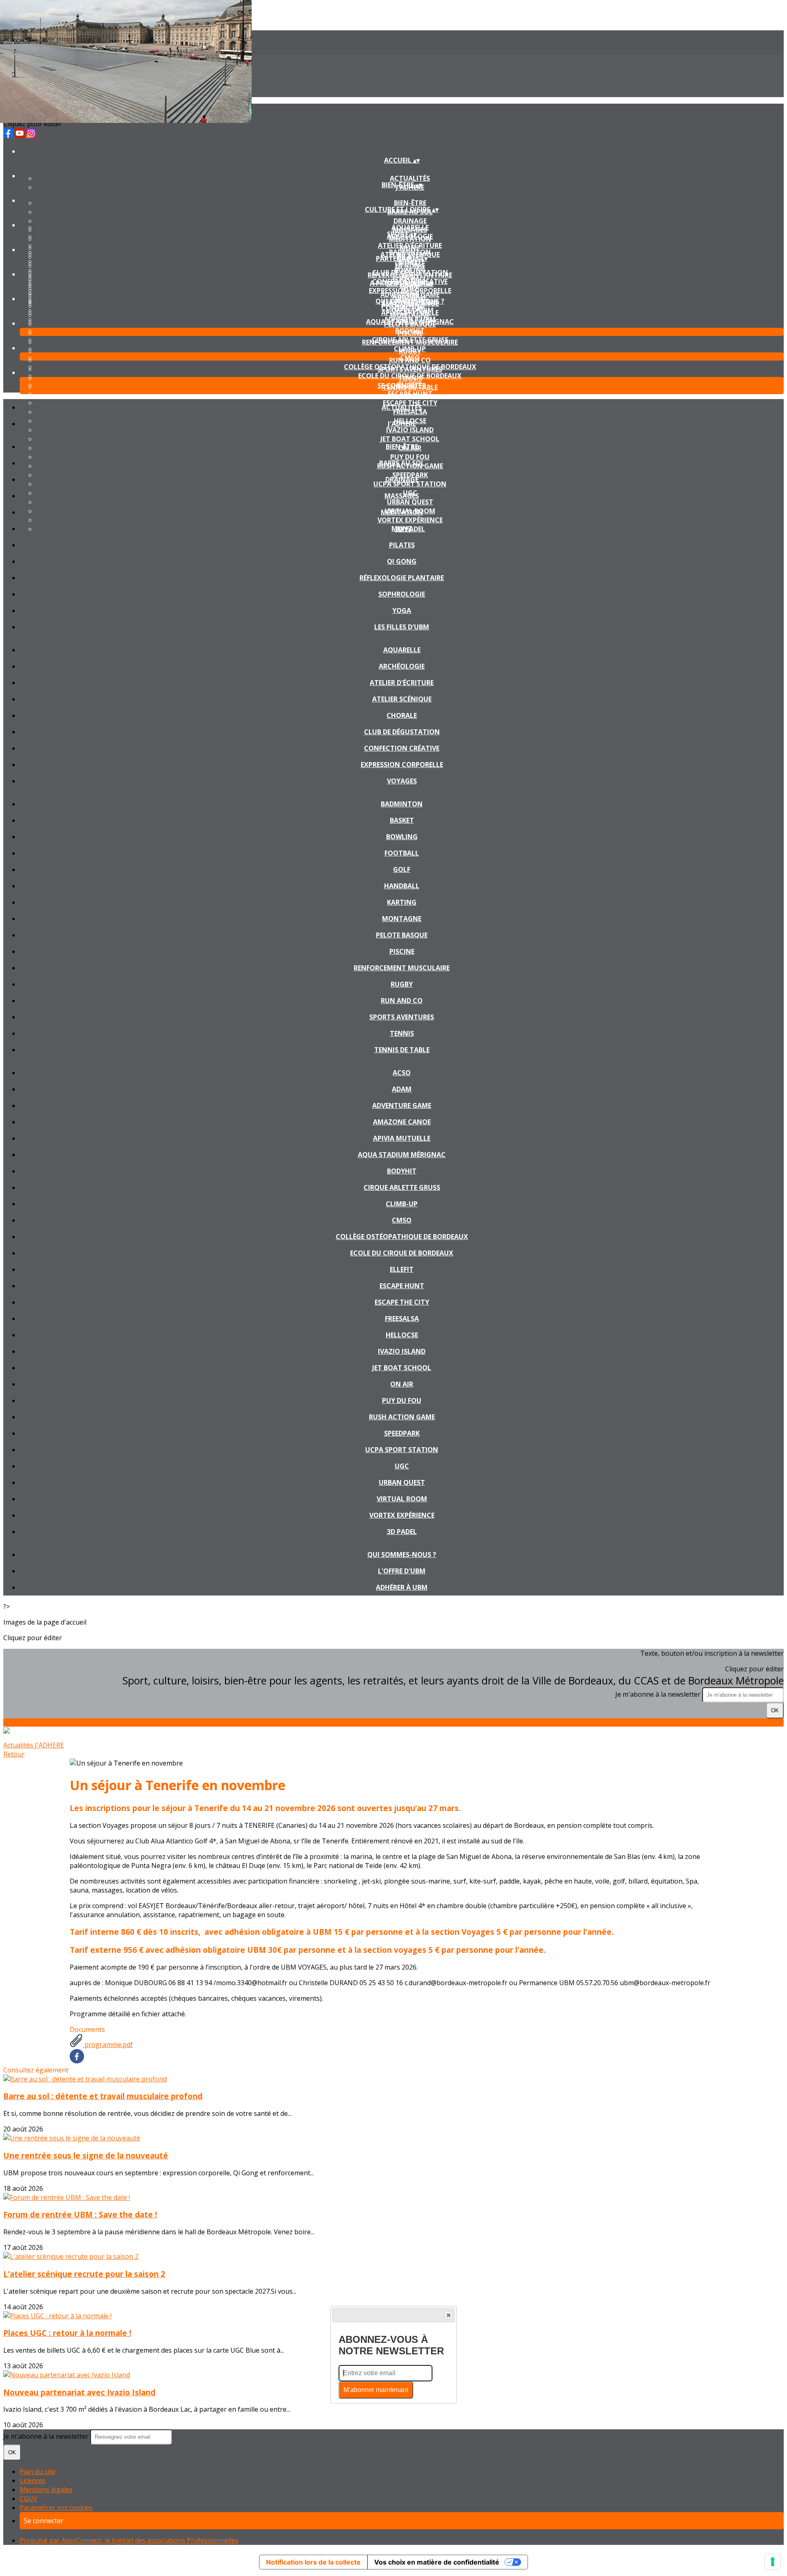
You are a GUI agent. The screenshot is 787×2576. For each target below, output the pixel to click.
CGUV (28, 2499)
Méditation (402, 512)
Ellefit (402, 1269)
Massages (402, 496)
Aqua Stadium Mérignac (402, 1155)
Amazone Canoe (402, 1122)
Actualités (410, 178)
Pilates (402, 545)
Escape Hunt (410, 394)
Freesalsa (402, 1319)
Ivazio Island (402, 1351)
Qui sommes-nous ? (410, 301)
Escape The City (402, 1302)
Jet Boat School (402, 1368)
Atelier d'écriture (410, 245)
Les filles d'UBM (402, 627)
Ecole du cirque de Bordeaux (410, 376)
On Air (402, 1384)
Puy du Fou (402, 1400)
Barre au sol (402, 463)
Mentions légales (46, 2490)
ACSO (410, 277)
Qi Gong (402, 561)
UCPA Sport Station (402, 1450)
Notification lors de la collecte (313, 2562)
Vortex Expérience (402, 1515)
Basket (402, 820)
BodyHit (410, 331)
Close (448, 2315)
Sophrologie (402, 594)
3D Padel (402, 1532)
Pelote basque (402, 935)
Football (402, 853)
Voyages (402, 781)
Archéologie (402, 666)
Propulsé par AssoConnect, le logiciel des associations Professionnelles (129, 2540)
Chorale (402, 715)
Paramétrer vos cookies (56, 2508)
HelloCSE (402, 1335)
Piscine (402, 951)
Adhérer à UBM (410, 319)
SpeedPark (402, 1433)
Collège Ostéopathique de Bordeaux (410, 367)
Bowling (410, 270)
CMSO (410, 358)
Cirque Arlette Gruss (410, 340)
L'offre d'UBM (402, 1571)
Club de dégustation (402, 732)
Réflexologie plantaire (402, 578)
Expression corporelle (402, 765)
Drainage (410, 221)
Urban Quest (402, 1482)
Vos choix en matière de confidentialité (437, 2562)
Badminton (410, 252)
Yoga (402, 611)
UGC (402, 1466)
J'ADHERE (402, 424)
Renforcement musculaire (402, 968)
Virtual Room (402, 1499)
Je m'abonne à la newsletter (659, 1694)
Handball (402, 886)
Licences (33, 2481)
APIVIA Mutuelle (402, 1138)
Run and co (402, 1001)
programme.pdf (108, 2045)
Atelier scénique (402, 699)
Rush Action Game (402, 1417)
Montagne (402, 919)
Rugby (402, 984)
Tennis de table (402, 1050)
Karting (402, 902)
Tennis (402, 1033)
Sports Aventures (402, 1017)
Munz (402, 529)
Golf (402, 869)
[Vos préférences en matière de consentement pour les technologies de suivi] (773, 2562)
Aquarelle (410, 227)
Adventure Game (410, 295)
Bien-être (410, 203)
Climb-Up (410, 349)
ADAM (402, 1089)
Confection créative (402, 748)
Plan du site (38, 2472)
